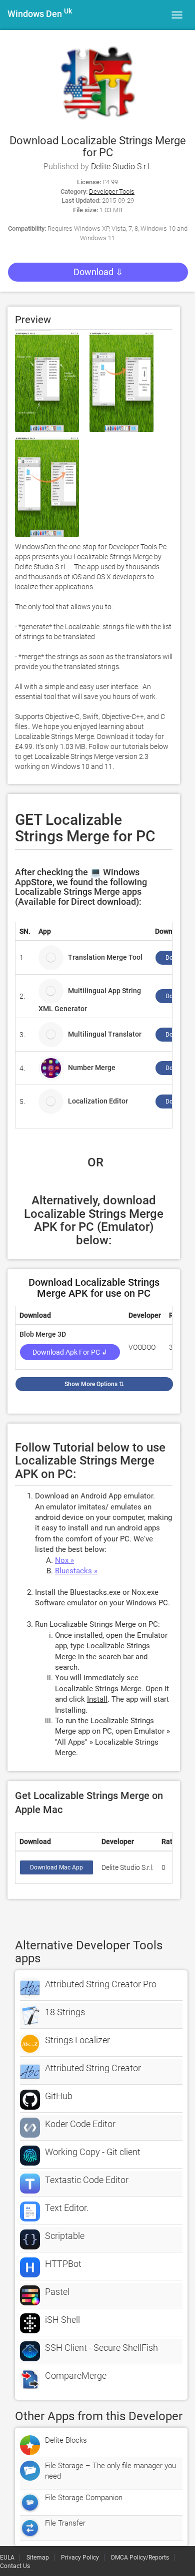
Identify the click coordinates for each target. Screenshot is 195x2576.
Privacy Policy (80, 2558)
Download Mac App (56, 1867)
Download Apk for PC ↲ (70, 1352)
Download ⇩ (98, 272)
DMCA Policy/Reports (140, 2558)
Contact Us (15, 2566)
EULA (7, 2558)
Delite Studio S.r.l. (121, 167)
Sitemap (38, 2558)
